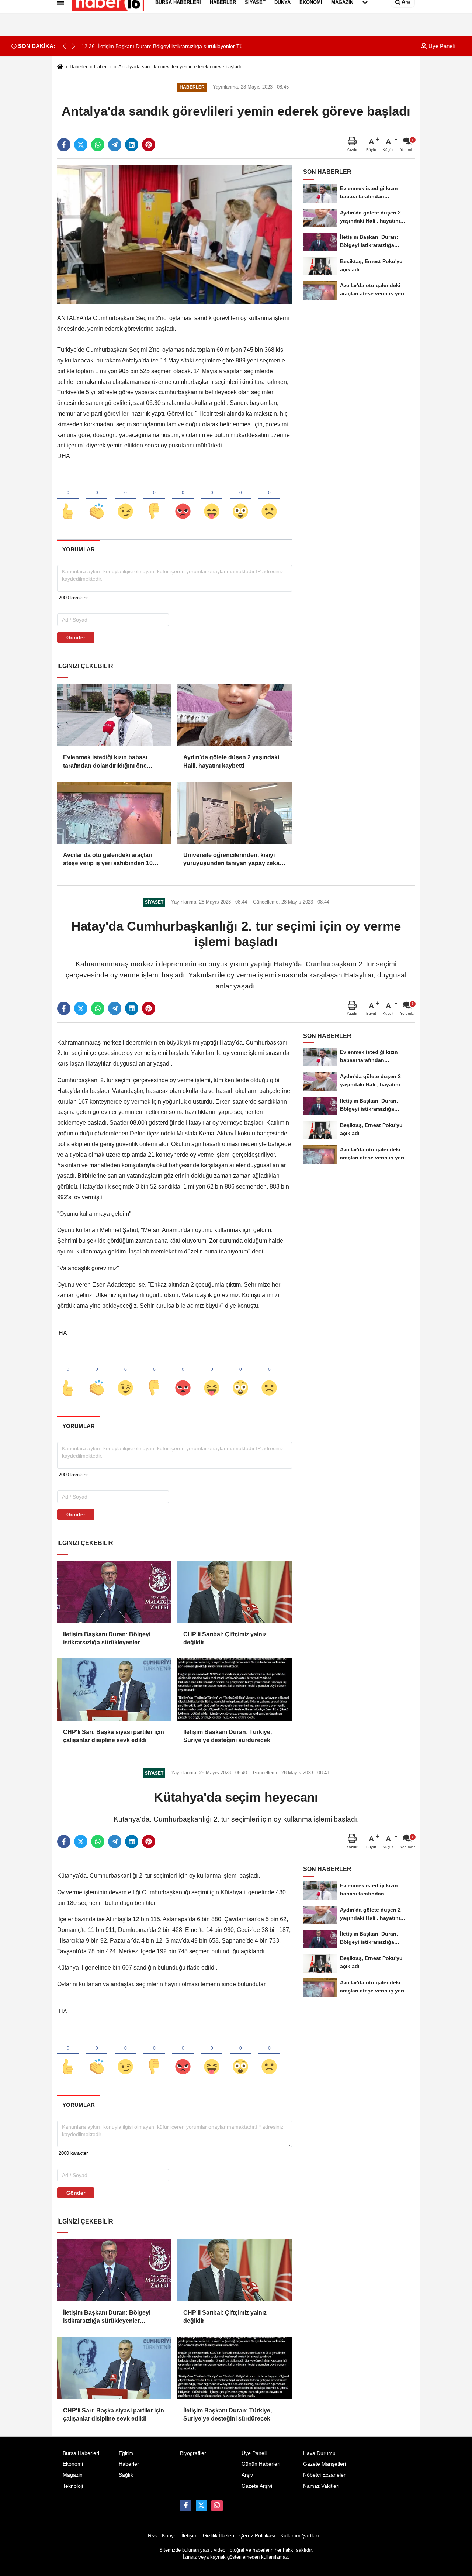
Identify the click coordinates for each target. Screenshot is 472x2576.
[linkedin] (132, 145)
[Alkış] (97, 499)
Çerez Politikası (257, 2536)
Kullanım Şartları (300, 2536)
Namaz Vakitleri (321, 2486)
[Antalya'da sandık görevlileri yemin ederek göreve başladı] (175, 234)
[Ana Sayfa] (60, 67)
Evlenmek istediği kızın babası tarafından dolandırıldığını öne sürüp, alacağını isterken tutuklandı (112, 762)
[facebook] (64, 145)
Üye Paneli (441, 46)
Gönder (76, 637)
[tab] (78, 549)
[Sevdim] (125, 499)
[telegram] (115, 145)
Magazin (73, 2475)
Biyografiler (193, 2453)
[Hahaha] (212, 499)
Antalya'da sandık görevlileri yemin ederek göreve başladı (180, 67)
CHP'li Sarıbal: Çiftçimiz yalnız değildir (225, 1638)
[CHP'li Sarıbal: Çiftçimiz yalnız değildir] (235, 1592)
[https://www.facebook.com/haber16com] (185, 2506)
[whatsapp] (98, 145)
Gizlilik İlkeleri (218, 2536)
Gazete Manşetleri (324, 2464)
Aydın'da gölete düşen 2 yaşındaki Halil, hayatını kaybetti (231, 761)
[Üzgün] (269, 499)
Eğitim (126, 2453)
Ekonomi (73, 2464)
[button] (73, 46)
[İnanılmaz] (240, 499)
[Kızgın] (183, 499)
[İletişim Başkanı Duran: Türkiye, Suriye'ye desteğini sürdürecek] (235, 1689)
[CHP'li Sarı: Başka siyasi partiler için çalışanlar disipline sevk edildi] (114, 1689)
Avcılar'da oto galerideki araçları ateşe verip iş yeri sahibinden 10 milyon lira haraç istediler (108, 860)
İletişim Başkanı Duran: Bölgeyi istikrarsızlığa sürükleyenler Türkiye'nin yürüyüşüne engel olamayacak (107, 1639)
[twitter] (81, 145)
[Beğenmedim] (154, 499)
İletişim (190, 2536)
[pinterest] (149, 145)
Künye (169, 2536)
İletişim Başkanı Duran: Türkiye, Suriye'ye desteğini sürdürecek (228, 1736)
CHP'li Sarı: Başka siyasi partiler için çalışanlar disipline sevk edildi (114, 1736)
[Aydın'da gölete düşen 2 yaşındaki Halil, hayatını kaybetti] (235, 715)
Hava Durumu (319, 2453)
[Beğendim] (68, 499)
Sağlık (126, 2475)
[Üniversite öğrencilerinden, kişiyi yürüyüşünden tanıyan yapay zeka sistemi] (235, 813)
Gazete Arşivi (257, 2486)
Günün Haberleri (261, 2464)
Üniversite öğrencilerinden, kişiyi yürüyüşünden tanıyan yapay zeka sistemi (231, 860)
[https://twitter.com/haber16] (201, 2506)
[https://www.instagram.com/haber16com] (217, 2506)
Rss (152, 2536)
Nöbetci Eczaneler (324, 2475)
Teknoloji (73, 2486)
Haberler (79, 67)
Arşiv (247, 2475)
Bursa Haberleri (81, 2453)
